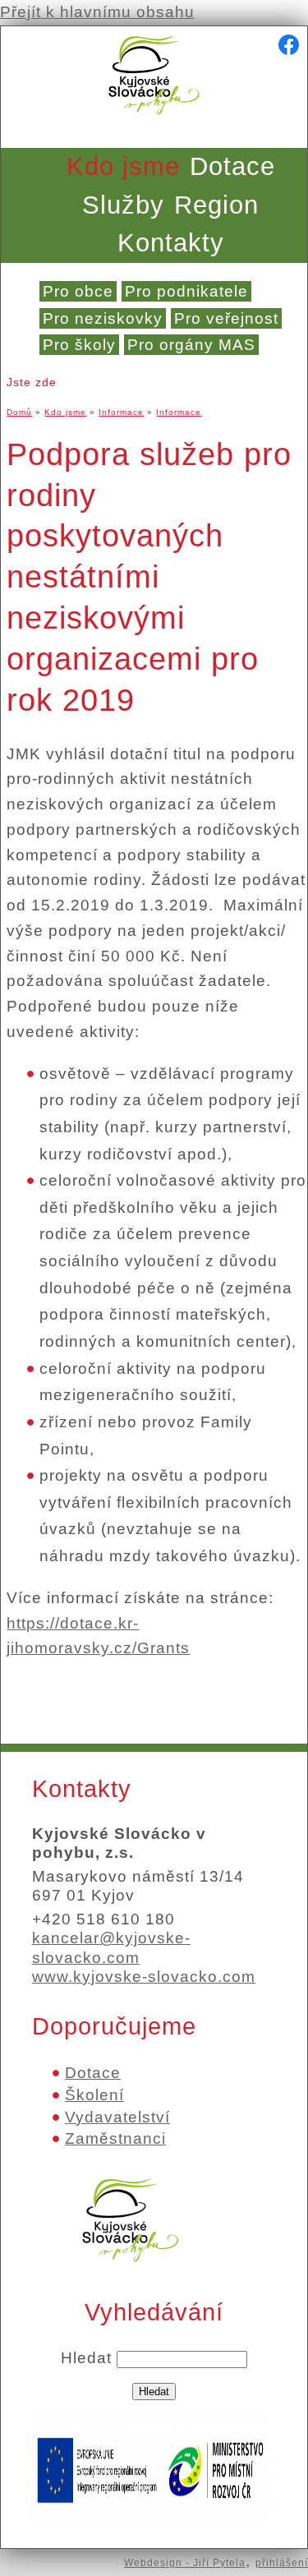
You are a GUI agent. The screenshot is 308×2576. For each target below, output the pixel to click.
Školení (94, 2095)
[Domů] (154, 119)
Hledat (89, 2358)
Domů (19, 412)
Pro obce (78, 291)
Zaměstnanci (115, 2138)
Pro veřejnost (226, 318)
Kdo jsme (123, 166)
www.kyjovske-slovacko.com (144, 1977)
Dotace (232, 166)
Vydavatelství (117, 2117)
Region (216, 205)
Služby (123, 205)
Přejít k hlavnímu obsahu (97, 12)
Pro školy (79, 345)
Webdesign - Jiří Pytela (185, 2563)
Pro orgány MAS (191, 345)
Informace (121, 412)
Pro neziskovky (103, 318)
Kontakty (171, 243)
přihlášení (282, 2563)
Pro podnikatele (186, 291)
